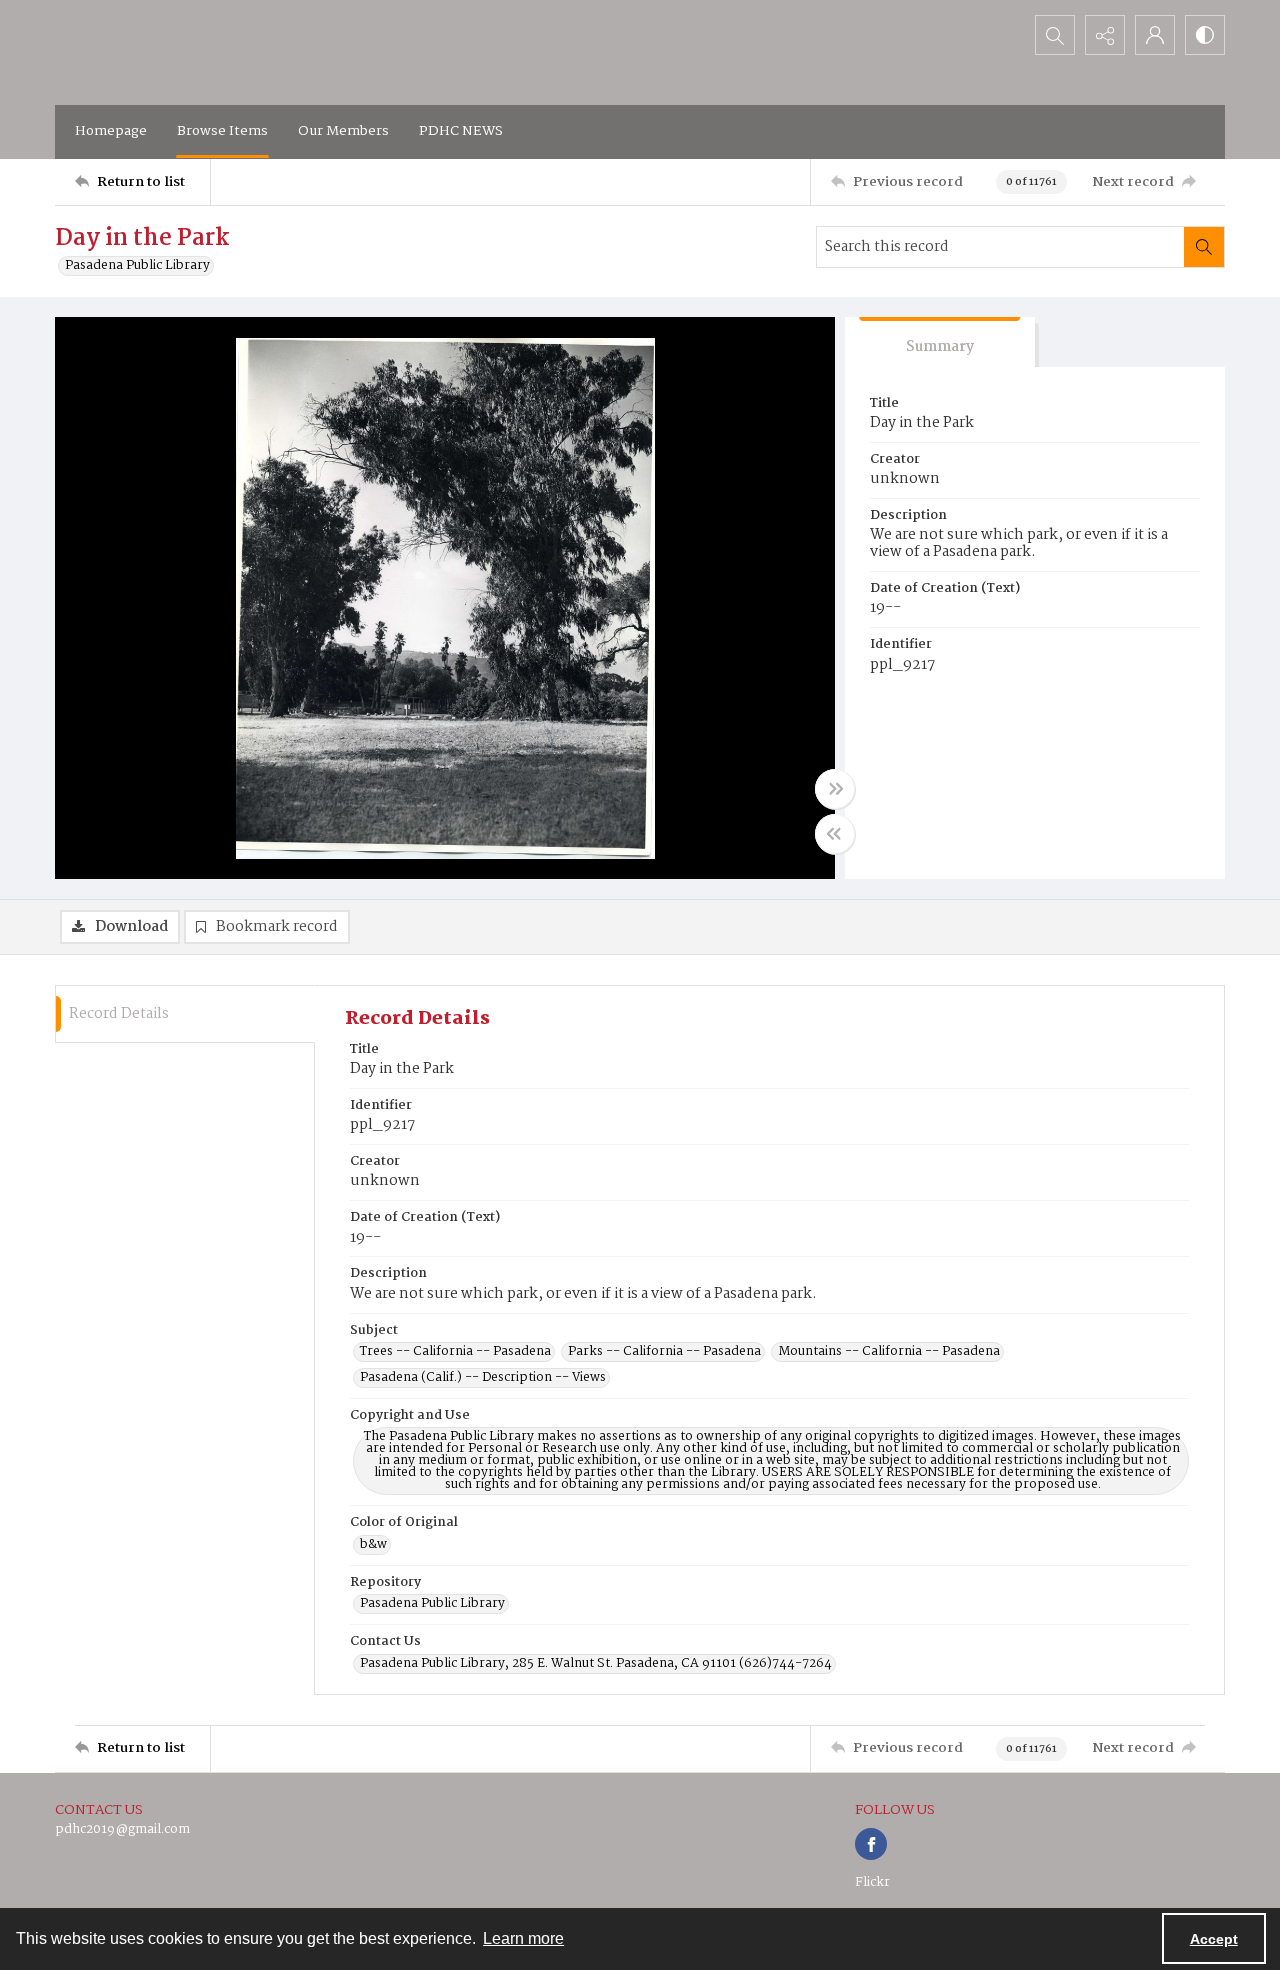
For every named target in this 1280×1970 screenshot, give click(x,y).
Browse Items (222, 131)
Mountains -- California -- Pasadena (889, 1352)
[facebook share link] (871, 1844)
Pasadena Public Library (137, 266)
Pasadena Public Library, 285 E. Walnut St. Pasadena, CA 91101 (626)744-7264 (596, 1664)
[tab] (940, 342)
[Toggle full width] (835, 789)
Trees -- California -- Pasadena (455, 1352)
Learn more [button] (523, 1938)
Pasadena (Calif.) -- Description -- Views (483, 1378)
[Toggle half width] (835, 834)
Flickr (872, 1882)
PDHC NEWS (461, 131)
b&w (373, 1545)
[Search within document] (1204, 247)
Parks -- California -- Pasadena (664, 1352)
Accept (1214, 1939)
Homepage (111, 131)
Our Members (343, 131)
